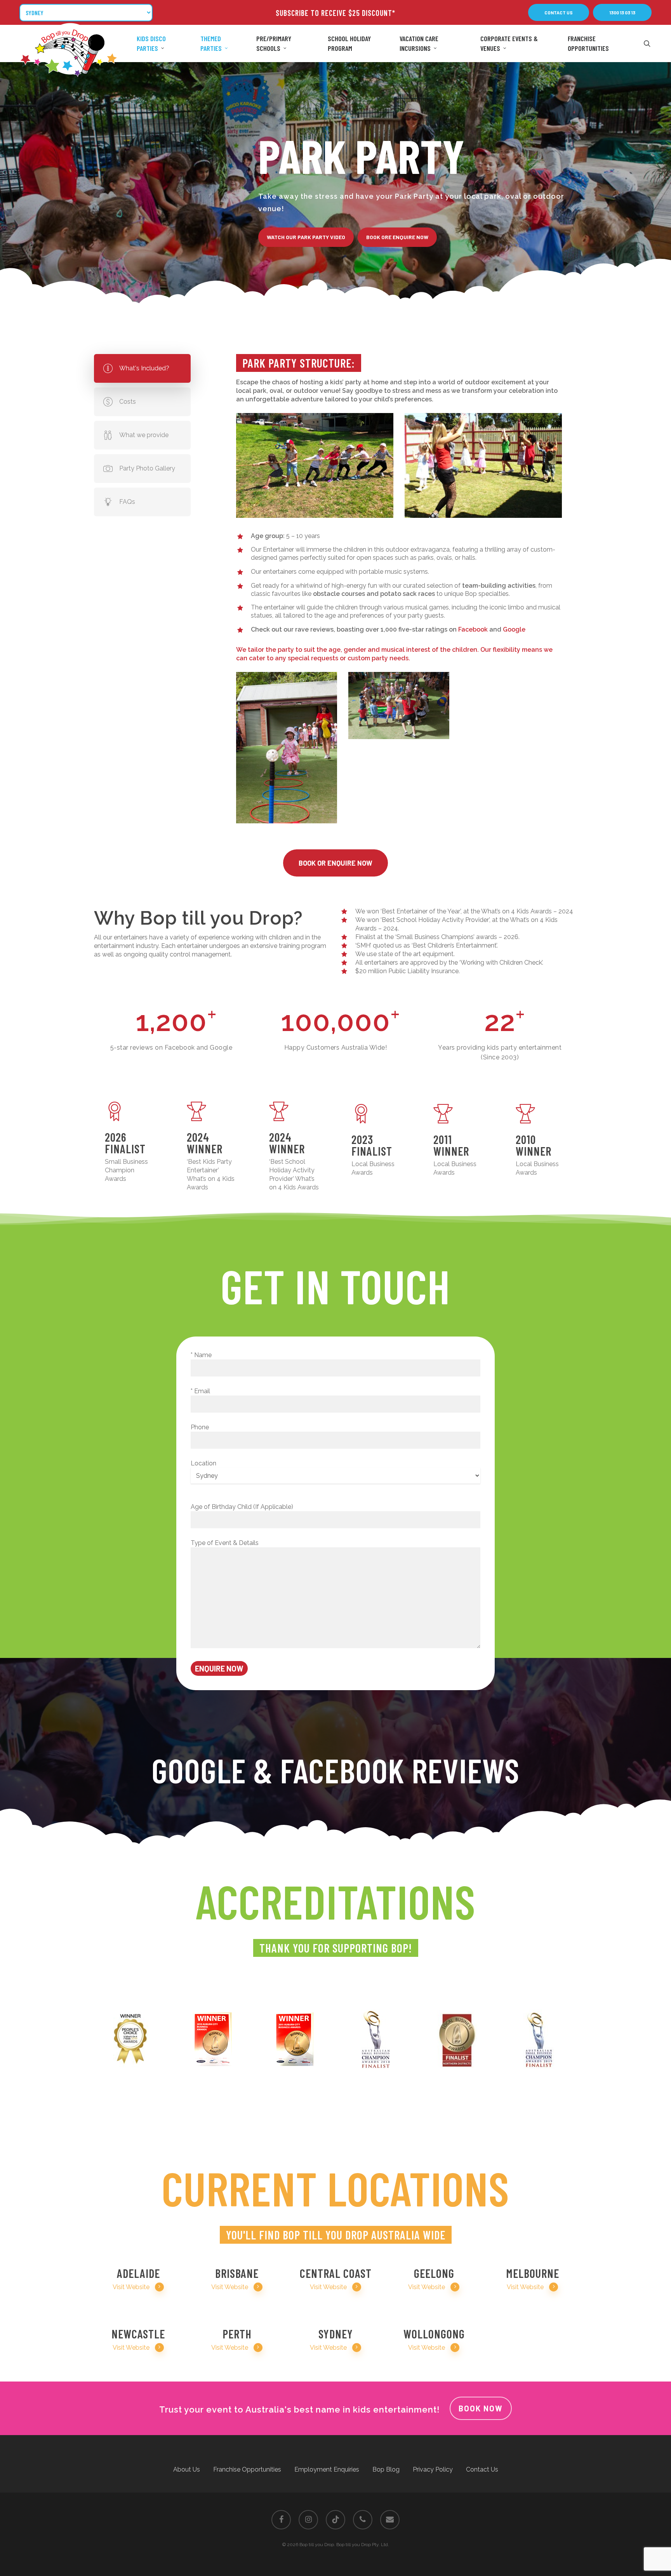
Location (203, 1463)
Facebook (473, 629)
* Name (201, 1355)
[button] (559, 12)
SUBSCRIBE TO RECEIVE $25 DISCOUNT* (335, 13)
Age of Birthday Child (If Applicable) (242, 1507)
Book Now (481, 2408)
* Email (200, 1391)
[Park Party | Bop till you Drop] (287, 748)
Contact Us (482, 2469)
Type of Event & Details (225, 1543)
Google (514, 629)
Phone (200, 1427)
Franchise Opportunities (247, 2469)
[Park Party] (315, 465)
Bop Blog (386, 2469)
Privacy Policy (433, 2469)
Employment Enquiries (327, 2469)
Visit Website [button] (131, 2287)
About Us (187, 2469)
